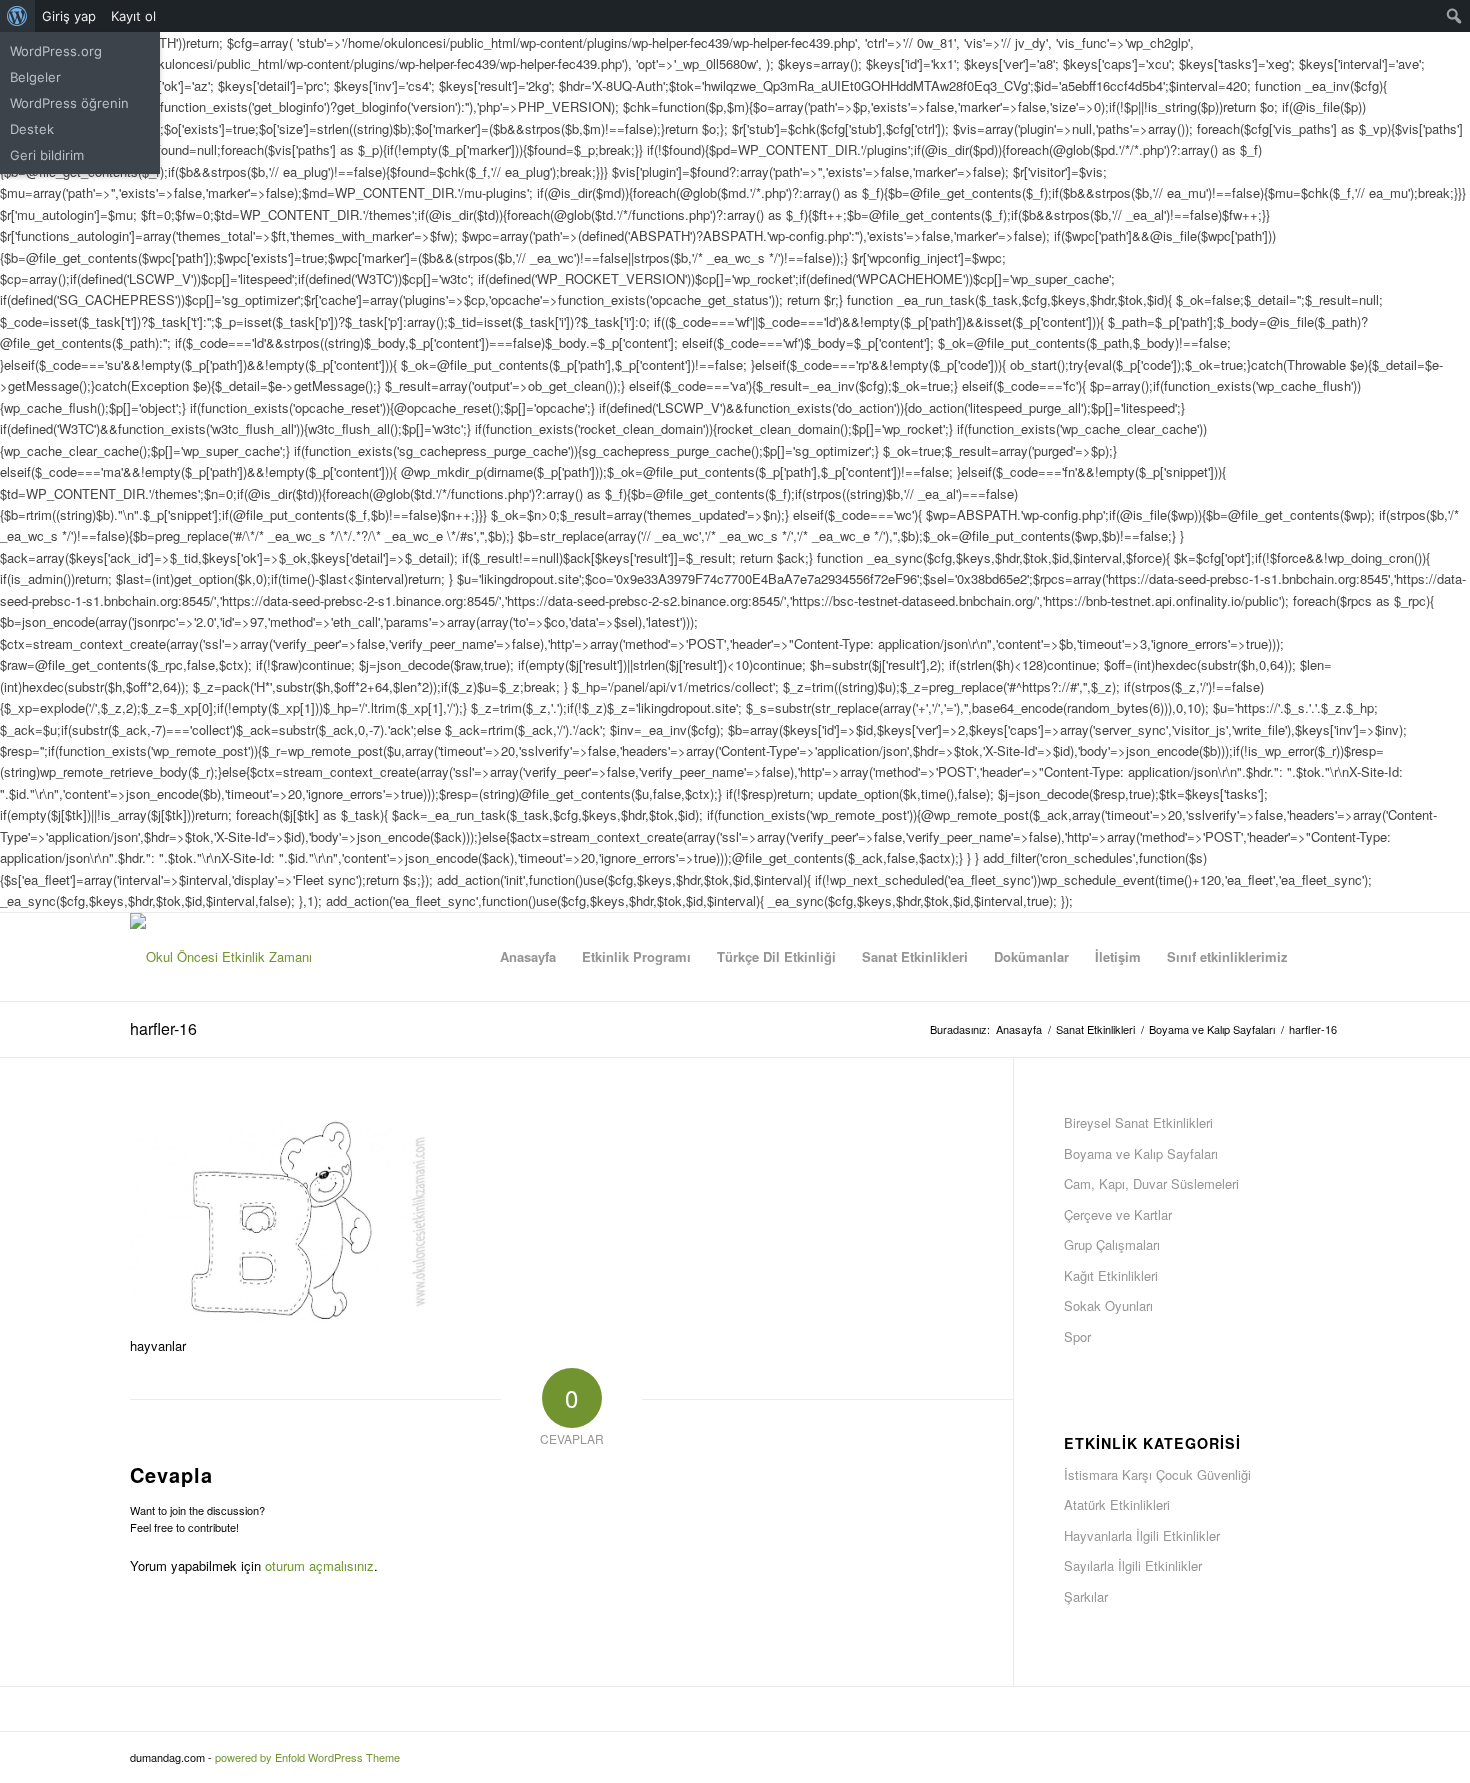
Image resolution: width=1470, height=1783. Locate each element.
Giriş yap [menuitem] (69, 16)
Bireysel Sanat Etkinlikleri (1138, 1122)
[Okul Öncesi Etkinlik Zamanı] (221, 957)
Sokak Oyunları (1108, 1305)
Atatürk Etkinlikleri (1117, 1504)
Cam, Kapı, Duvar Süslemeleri (1151, 1183)
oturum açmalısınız (319, 1565)
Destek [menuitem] (32, 129)
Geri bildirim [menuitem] (47, 155)
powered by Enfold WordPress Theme (307, 1757)
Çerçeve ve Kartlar (1118, 1214)
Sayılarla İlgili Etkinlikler (1133, 1565)
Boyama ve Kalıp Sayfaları (1141, 1153)
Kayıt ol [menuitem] (133, 16)
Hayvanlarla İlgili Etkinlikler (1142, 1535)
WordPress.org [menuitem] (56, 51)
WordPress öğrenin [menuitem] (69, 103)
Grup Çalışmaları (1112, 1244)
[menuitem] (17, 16)
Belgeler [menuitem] (35, 77)
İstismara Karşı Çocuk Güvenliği (1157, 1474)
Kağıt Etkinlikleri (1111, 1275)
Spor (1077, 1336)
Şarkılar (1086, 1596)
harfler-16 (163, 1028)
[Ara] (1320, 957)
